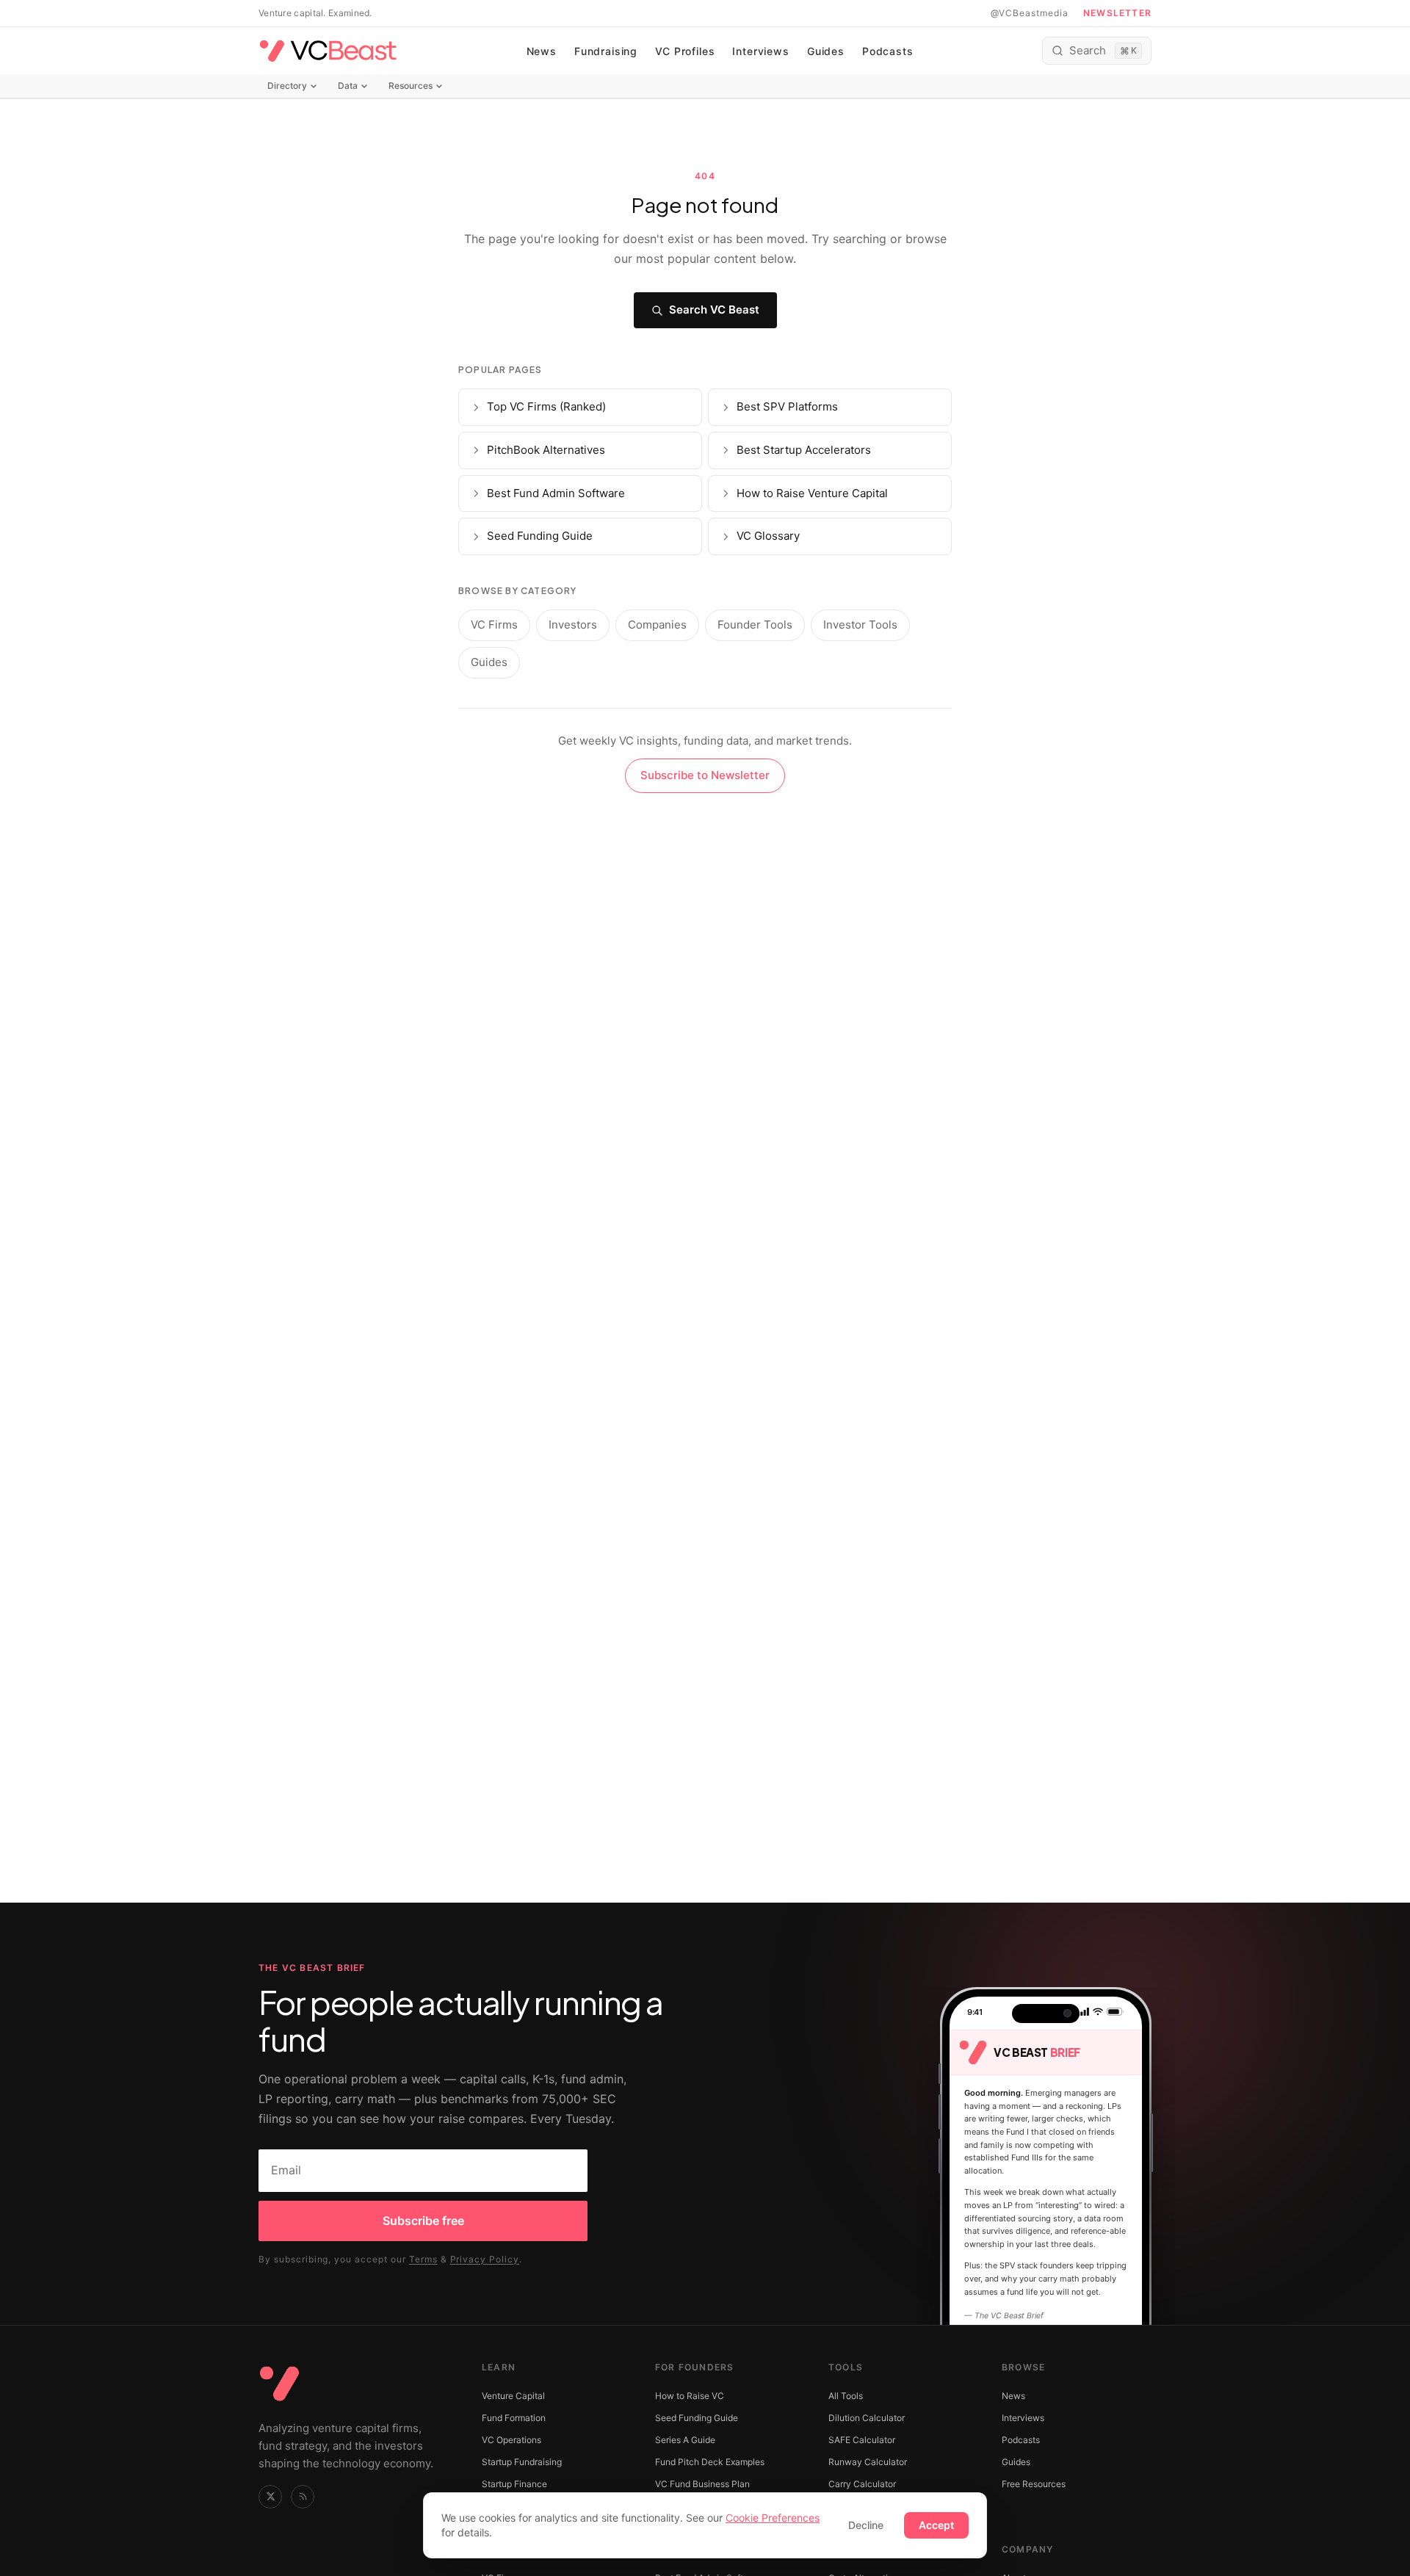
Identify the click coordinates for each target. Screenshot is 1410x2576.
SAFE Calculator (862, 2440)
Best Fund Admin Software (556, 493)
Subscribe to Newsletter (705, 775)
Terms (423, 2259)
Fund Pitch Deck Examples (710, 2462)
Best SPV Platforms (787, 406)
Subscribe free (423, 2221)
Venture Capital (513, 2396)
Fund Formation (514, 2418)
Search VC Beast (714, 310)
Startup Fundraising (522, 2462)
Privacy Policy (485, 2259)
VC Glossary (768, 536)
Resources (411, 86)
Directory (287, 86)
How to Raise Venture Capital (812, 493)
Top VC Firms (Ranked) (546, 406)
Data (348, 86)
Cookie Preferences (773, 2518)
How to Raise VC (690, 2396)
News (542, 51)
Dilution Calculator (867, 2418)
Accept (936, 2525)
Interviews (760, 51)
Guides (826, 51)
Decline (866, 2525)
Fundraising (606, 51)
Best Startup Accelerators (804, 450)
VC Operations (511, 2440)
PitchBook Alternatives (546, 450)
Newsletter (1117, 13)
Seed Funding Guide (540, 536)
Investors (573, 625)
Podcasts (888, 51)
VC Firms (494, 625)
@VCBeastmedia (1030, 13)
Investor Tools (860, 625)
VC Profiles (685, 51)
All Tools (846, 2396)
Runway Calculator (868, 2462)
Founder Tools (755, 625)
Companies (657, 625)
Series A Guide (685, 2440)
